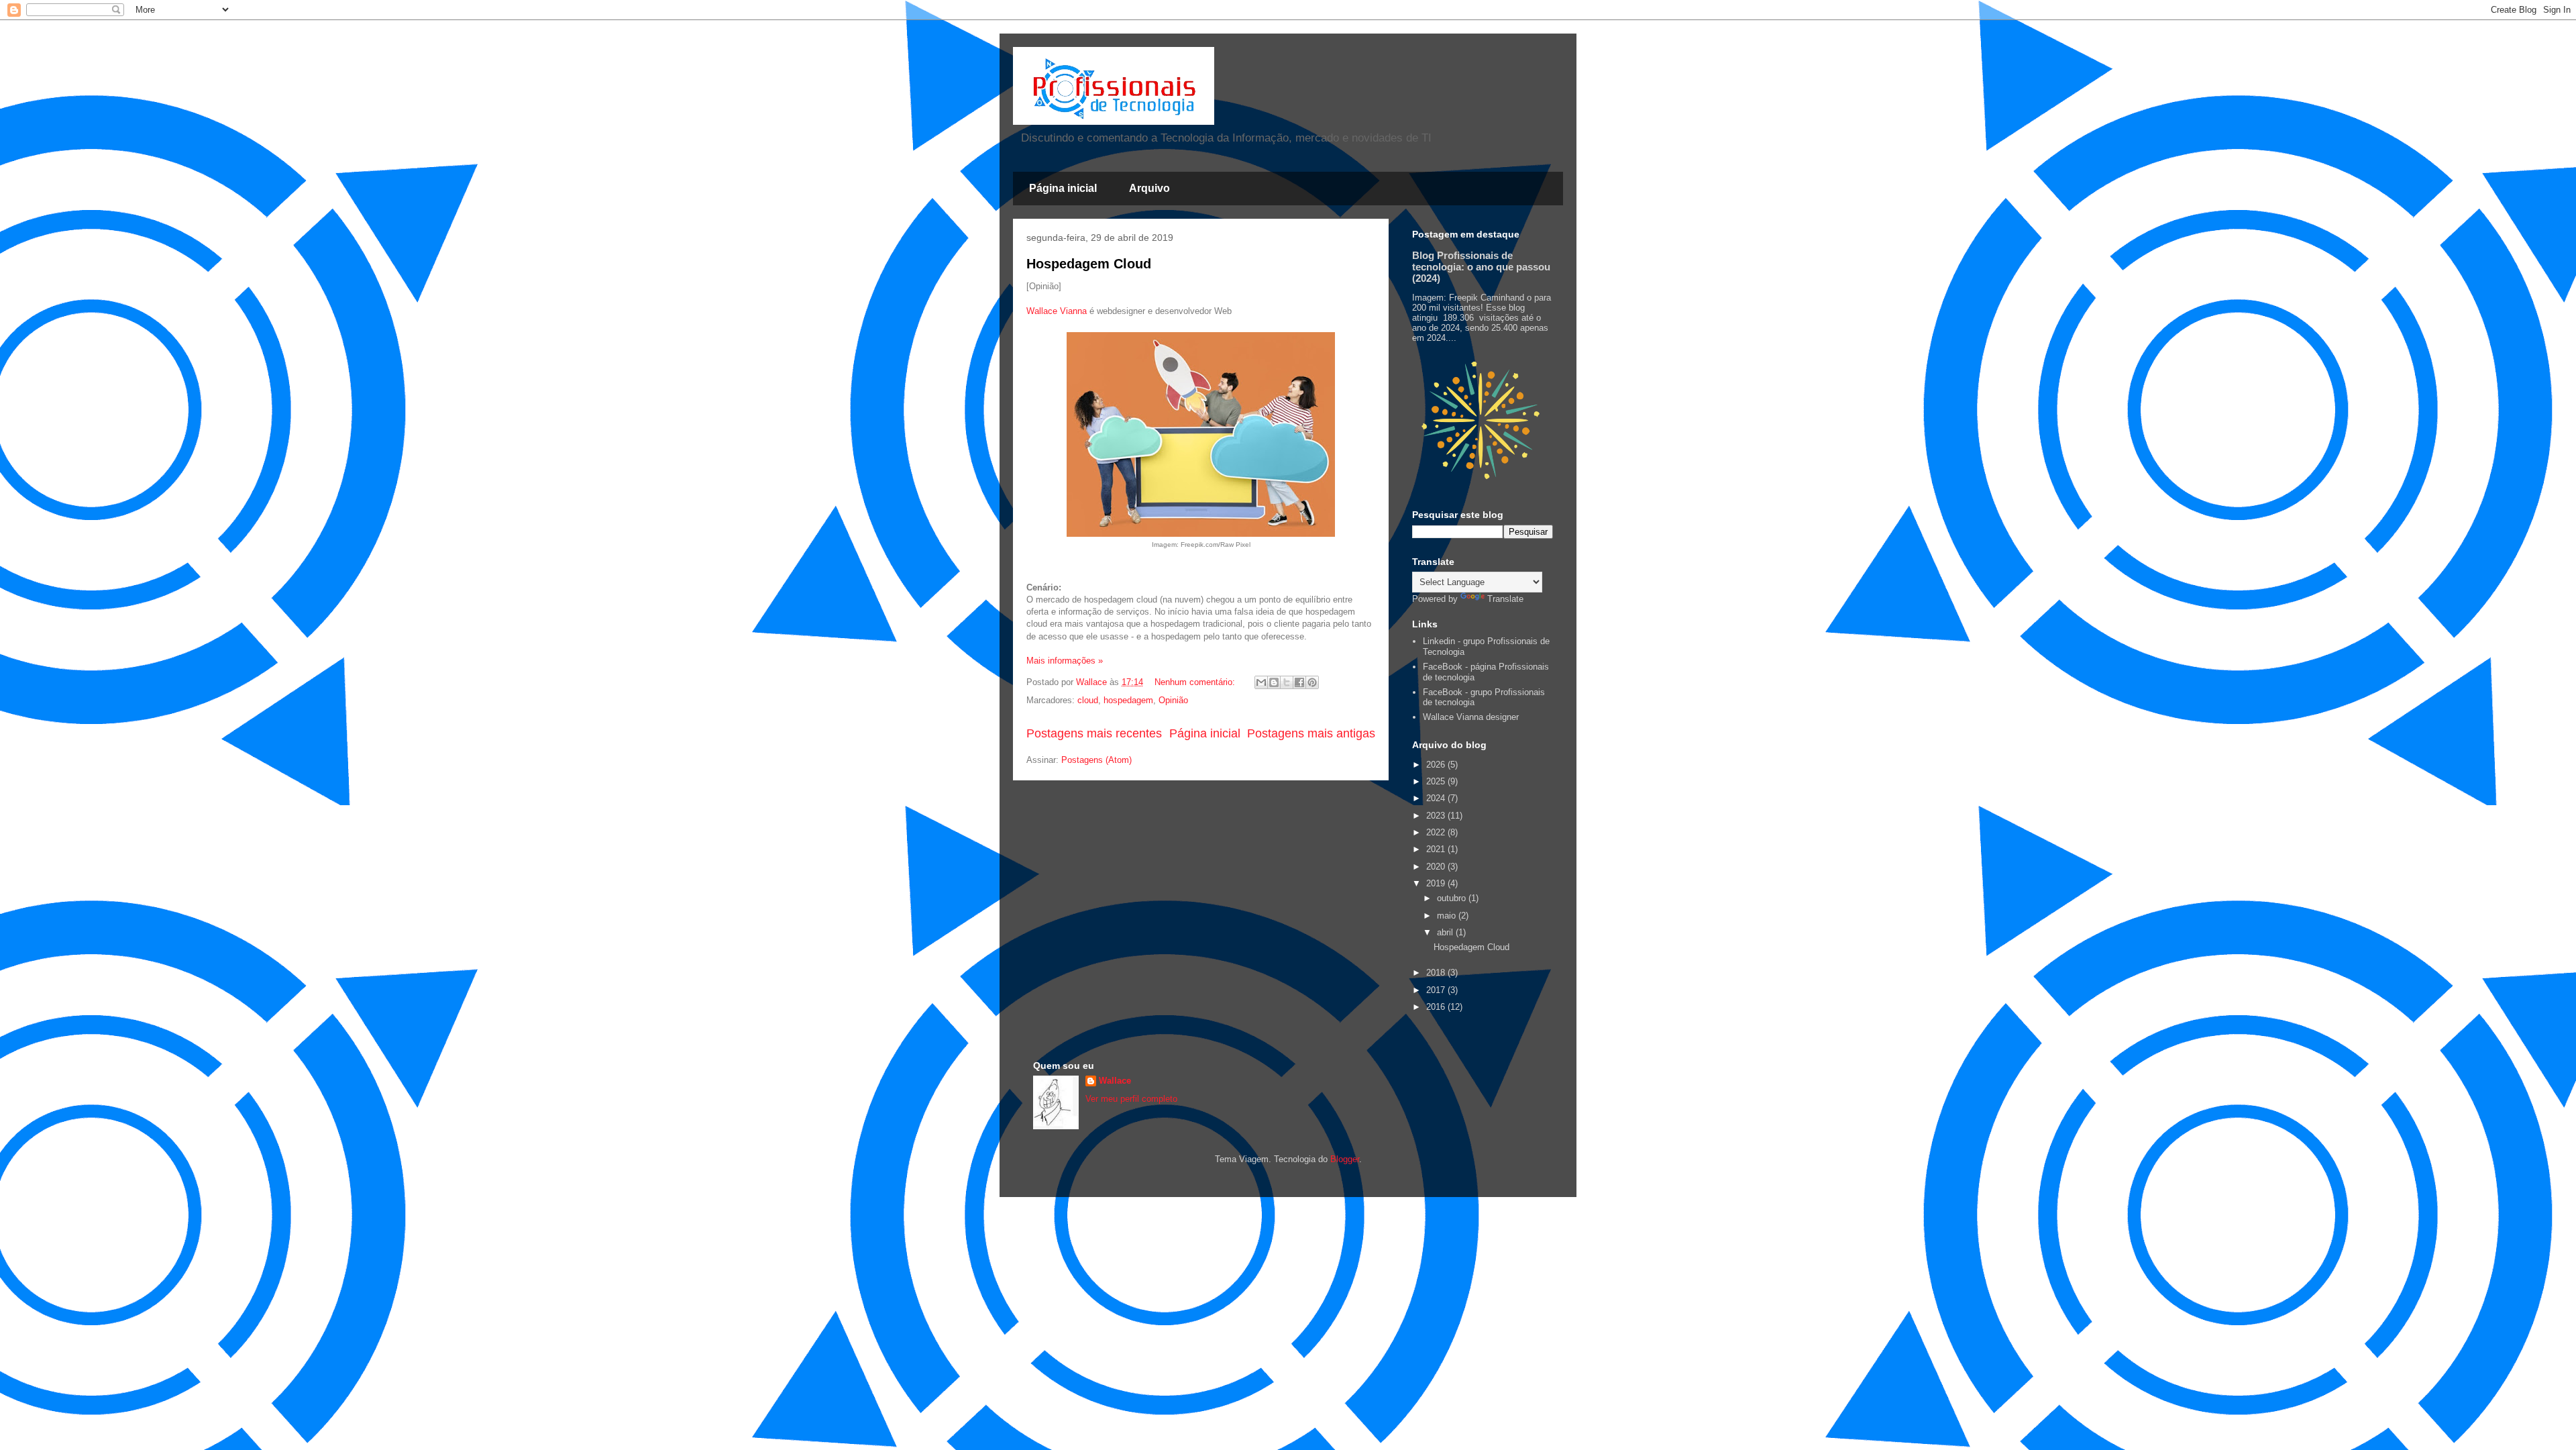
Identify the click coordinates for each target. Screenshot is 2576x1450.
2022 (1437, 832)
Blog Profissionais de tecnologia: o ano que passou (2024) (1481, 267)
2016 (1437, 1007)
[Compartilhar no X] (1287, 682)
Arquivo (1149, 188)
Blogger (1345, 1159)
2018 (1437, 973)
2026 (1437, 765)
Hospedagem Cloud (1089, 264)
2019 (1437, 883)
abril (1446, 932)
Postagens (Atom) (1096, 760)
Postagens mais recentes (1094, 733)
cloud (1088, 700)
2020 (1437, 867)
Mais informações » (1065, 661)
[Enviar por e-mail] (1261, 682)
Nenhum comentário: (1196, 682)
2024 (1437, 798)
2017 (1437, 990)
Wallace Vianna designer (1471, 717)
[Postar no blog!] (1274, 682)
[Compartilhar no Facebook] (1299, 682)
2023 (1437, 816)
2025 (1437, 781)
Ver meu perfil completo (1131, 1099)
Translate (1505, 599)
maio (1448, 916)
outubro (1453, 898)
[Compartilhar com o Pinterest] (1312, 682)
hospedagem (1128, 700)
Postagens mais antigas (1311, 733)
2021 (1437, 849)
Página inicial (1063, 188)
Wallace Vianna (1057, 311)
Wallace (1115, 1081)
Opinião (1173, 700)
